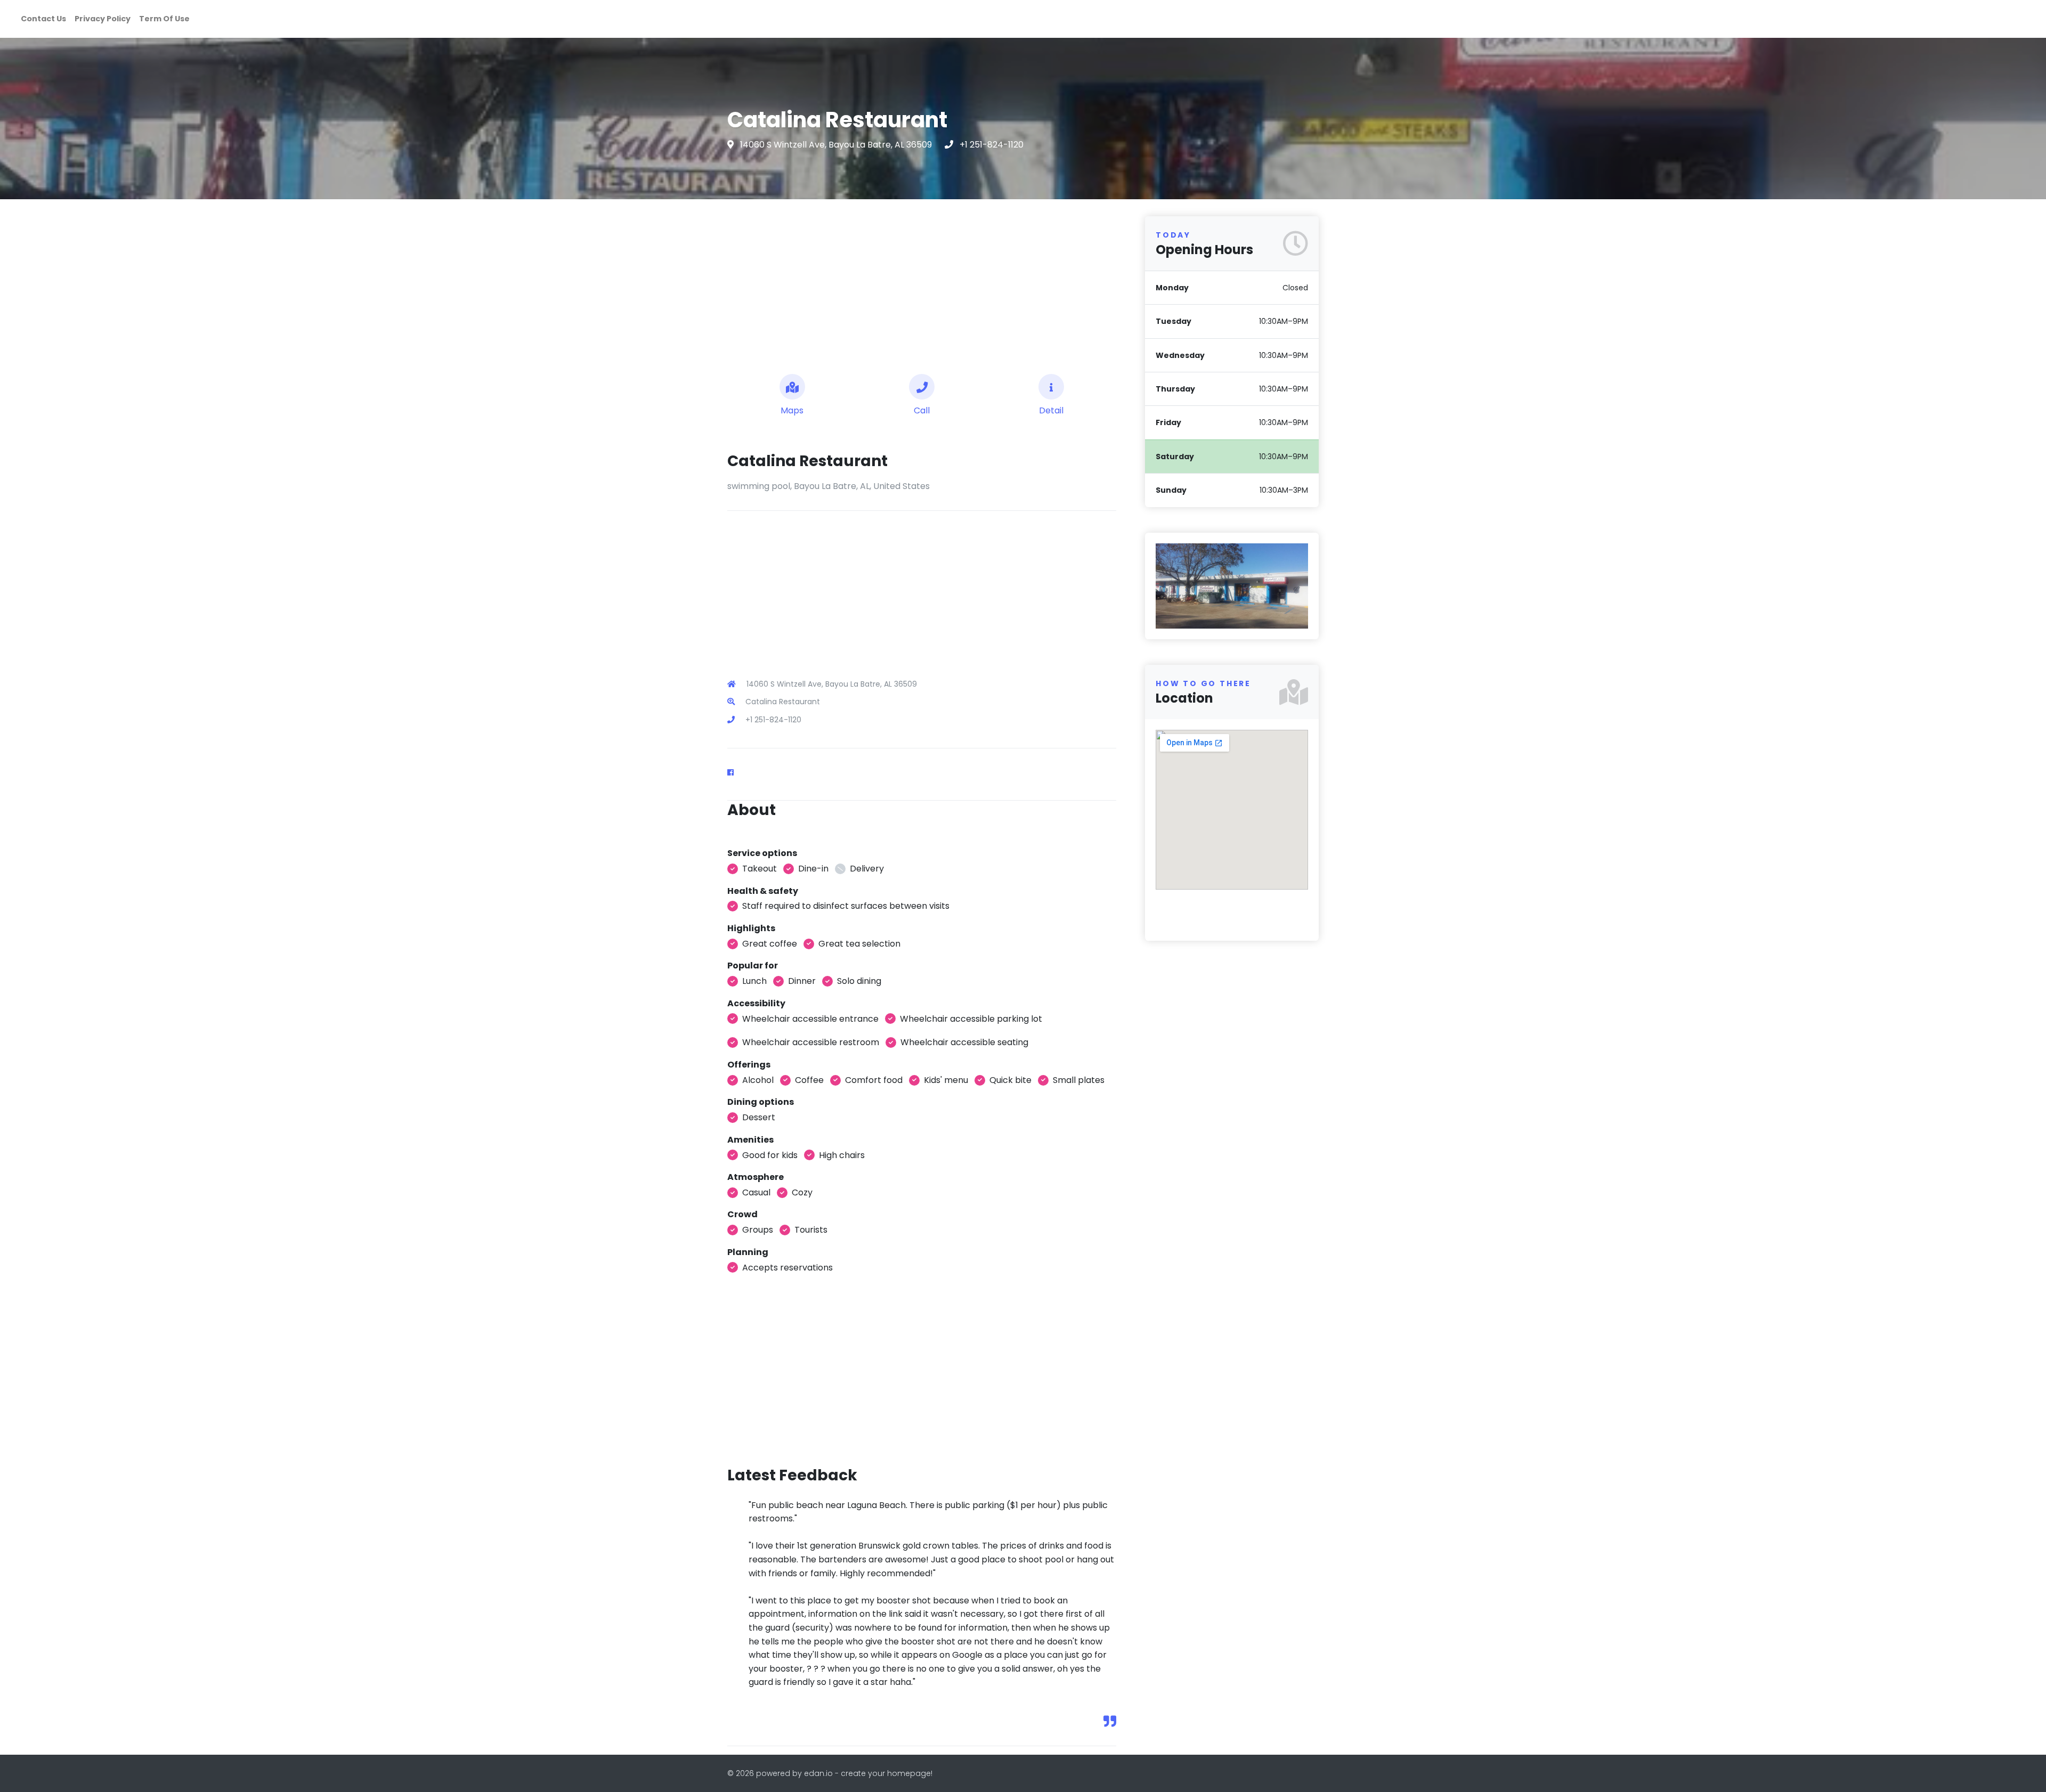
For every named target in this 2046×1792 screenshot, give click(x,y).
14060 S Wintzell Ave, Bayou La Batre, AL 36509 (837, 145)
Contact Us (43, 19)
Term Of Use (164, 19)
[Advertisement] (922, 282)
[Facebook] (735, 772)
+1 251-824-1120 (992, 145)
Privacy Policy (103, 19)
